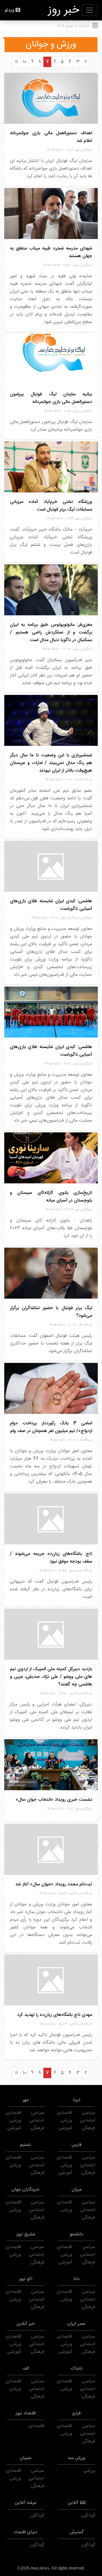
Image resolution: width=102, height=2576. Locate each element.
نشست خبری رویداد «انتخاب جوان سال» (54, 1800)
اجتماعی (88, 2121)
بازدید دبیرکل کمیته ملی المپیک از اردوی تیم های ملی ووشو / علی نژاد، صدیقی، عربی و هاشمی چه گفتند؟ (51, 1677)
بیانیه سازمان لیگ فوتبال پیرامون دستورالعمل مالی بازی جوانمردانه (51, 398)
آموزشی (65, 2128)
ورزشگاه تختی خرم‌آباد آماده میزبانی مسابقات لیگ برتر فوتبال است (51, 506)
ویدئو (9, 10)
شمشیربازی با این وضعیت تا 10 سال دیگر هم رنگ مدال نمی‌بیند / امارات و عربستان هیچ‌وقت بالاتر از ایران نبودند (51, 763)
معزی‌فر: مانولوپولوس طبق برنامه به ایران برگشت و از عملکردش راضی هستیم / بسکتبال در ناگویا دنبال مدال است (51, 632)
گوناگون (88, 2516)
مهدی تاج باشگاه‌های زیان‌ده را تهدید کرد (55, 2015)
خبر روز (64, 10)
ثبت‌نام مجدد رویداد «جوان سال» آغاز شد (54, 1884)
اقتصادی (64, 2113)
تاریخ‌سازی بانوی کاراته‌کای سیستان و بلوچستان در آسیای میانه (51, 1197)
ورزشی (66, 2121)
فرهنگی (88, 2128)
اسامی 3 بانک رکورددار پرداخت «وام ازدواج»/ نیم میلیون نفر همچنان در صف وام (51, 1427)
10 (25, 62)
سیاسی (89, 2113)
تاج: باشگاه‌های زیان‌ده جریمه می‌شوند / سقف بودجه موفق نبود (51, 1558)
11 (16, 62)
